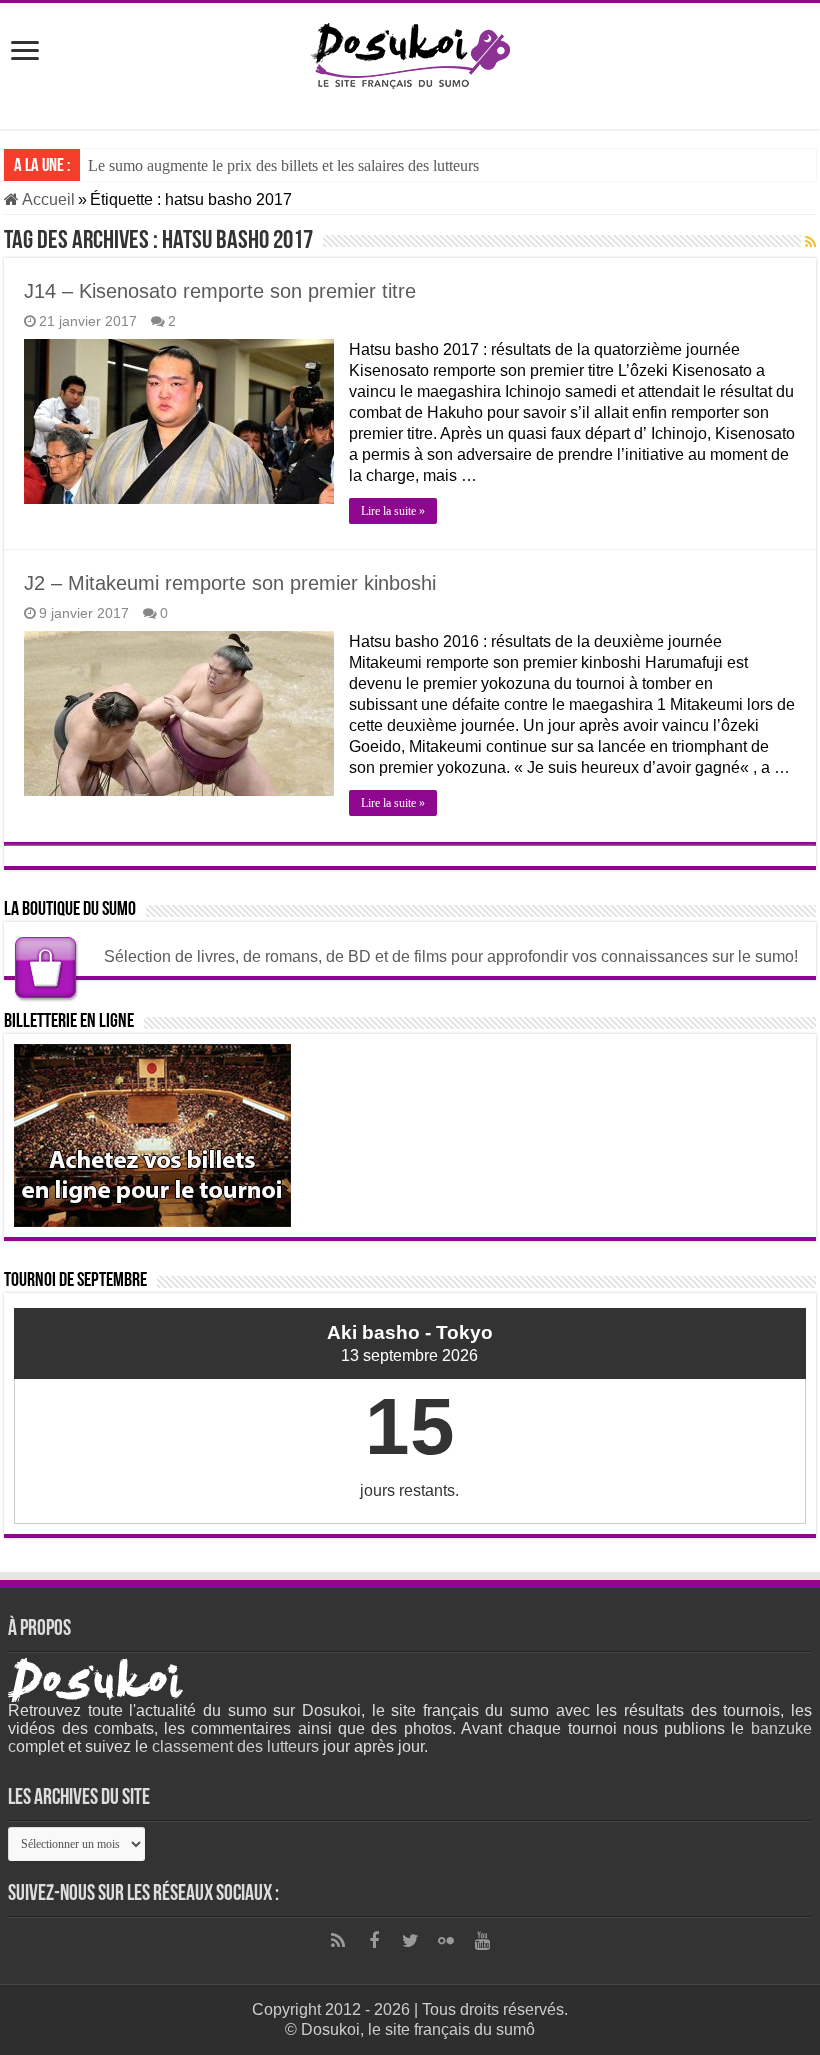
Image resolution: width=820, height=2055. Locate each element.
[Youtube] (482, 1941)
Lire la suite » (393, 511)
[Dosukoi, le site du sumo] (410, 52)
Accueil (47, 199)
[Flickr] (446, 1941)
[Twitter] (410, 1941)
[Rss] (338, 1941)
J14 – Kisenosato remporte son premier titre (220, 291)
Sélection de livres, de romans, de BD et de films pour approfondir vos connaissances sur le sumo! (451, 956)
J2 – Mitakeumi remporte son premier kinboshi (230, 583)
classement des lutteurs (235, 1746)
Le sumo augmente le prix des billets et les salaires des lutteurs (283, 165)
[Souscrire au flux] (810, 242)
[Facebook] (374, 1941)
